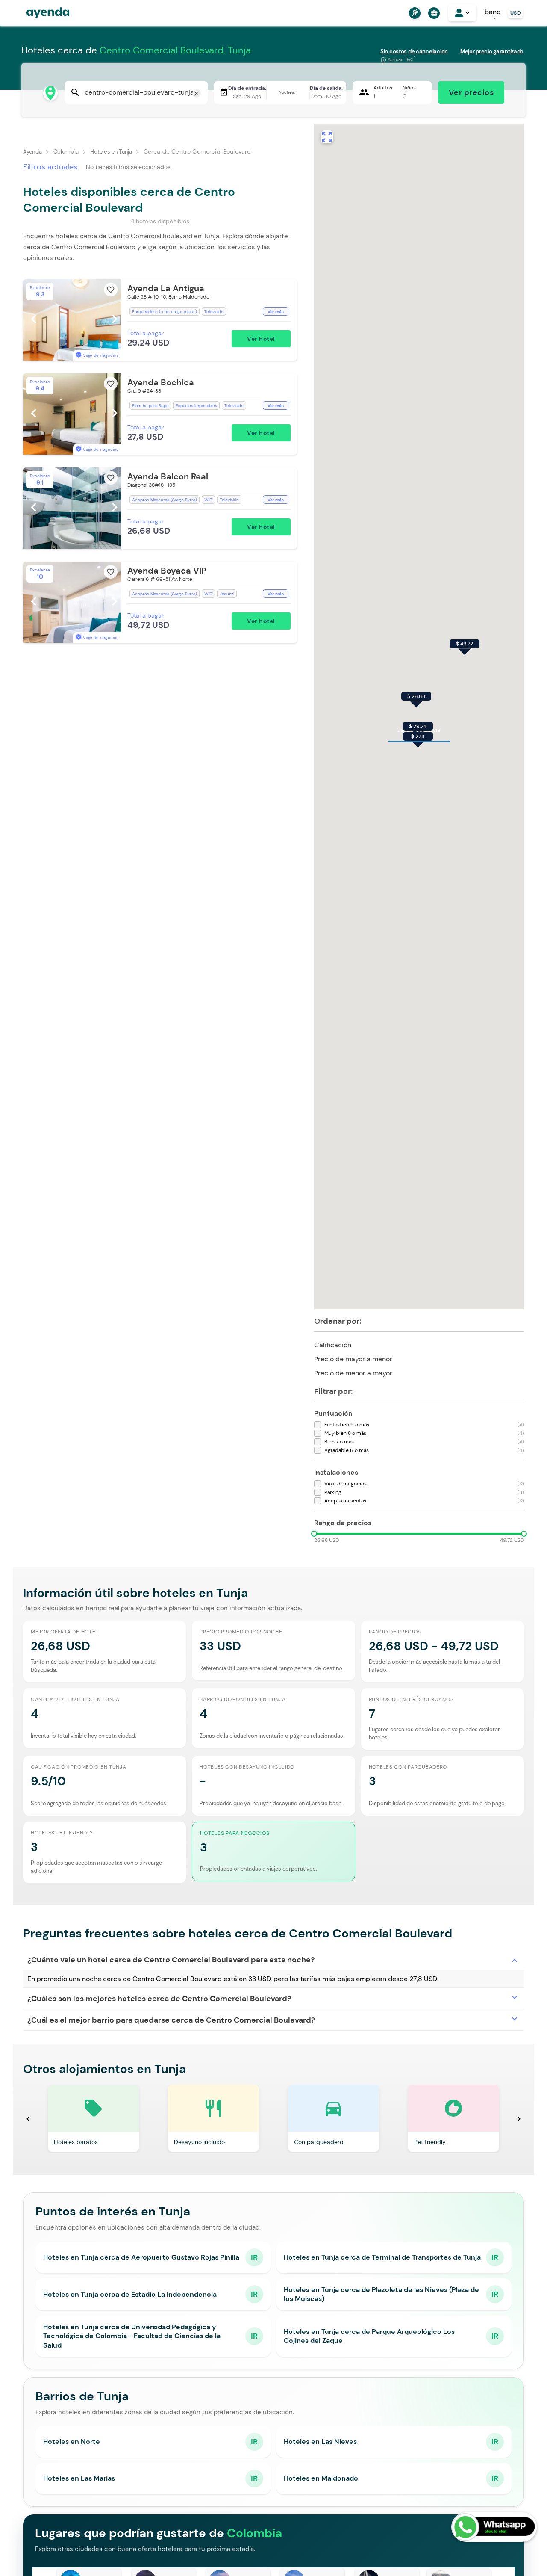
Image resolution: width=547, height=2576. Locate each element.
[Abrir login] (462, 13)
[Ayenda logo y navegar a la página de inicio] (39, 13)
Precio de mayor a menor (360, 1358)
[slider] (314, 1534)
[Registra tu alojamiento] (414, 13)
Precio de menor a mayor (360, 1372)
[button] (160, 320)
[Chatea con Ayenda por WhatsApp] (494, 2527)
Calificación (340, 1344)
